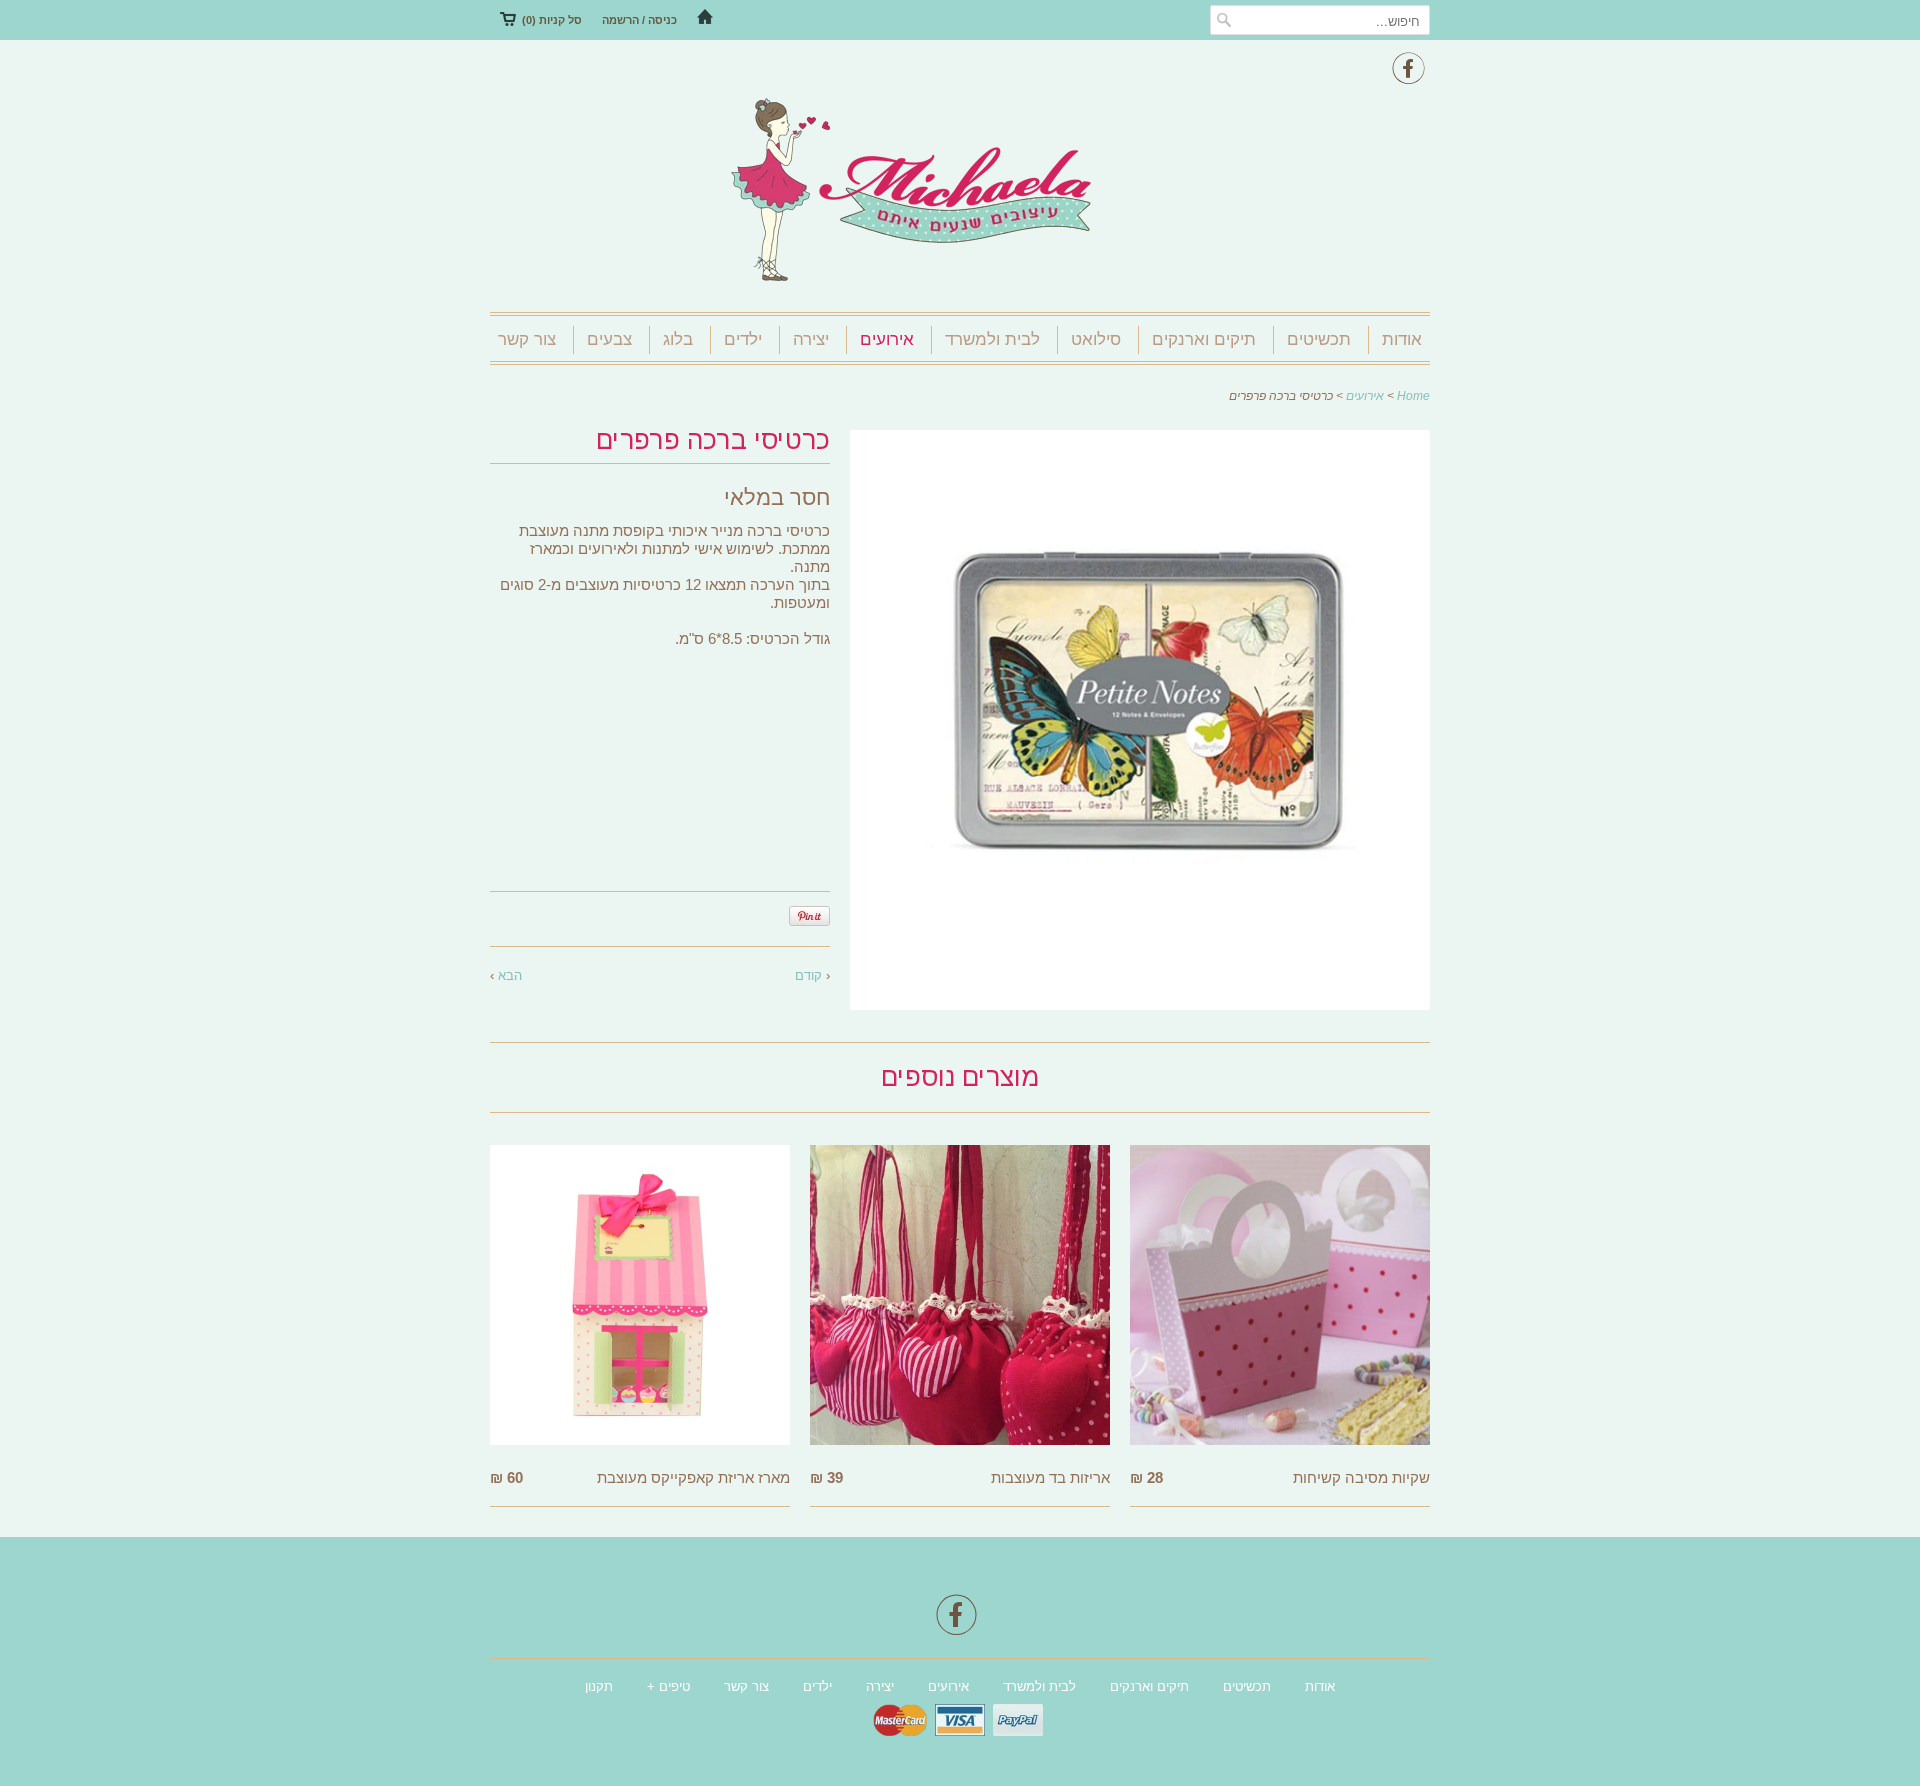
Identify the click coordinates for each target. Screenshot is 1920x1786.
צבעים (609, 339)
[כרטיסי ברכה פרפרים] (1140, 1004)
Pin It (809, 916)
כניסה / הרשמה (639, 20)
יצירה (811, 339)
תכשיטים (1319, 339)
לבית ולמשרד (992, 339)
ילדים (743, 339)
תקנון (599, 1686)
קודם (808, 975)
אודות (1402, 339)
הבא (510, 975)
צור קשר (527, 339)
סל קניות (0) (552, 20)
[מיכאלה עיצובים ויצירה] (960, 192)
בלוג (678, 339)
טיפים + (668, 1686)
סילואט (1096, 339)
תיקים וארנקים (1204, 339)
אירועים (887, 339)
